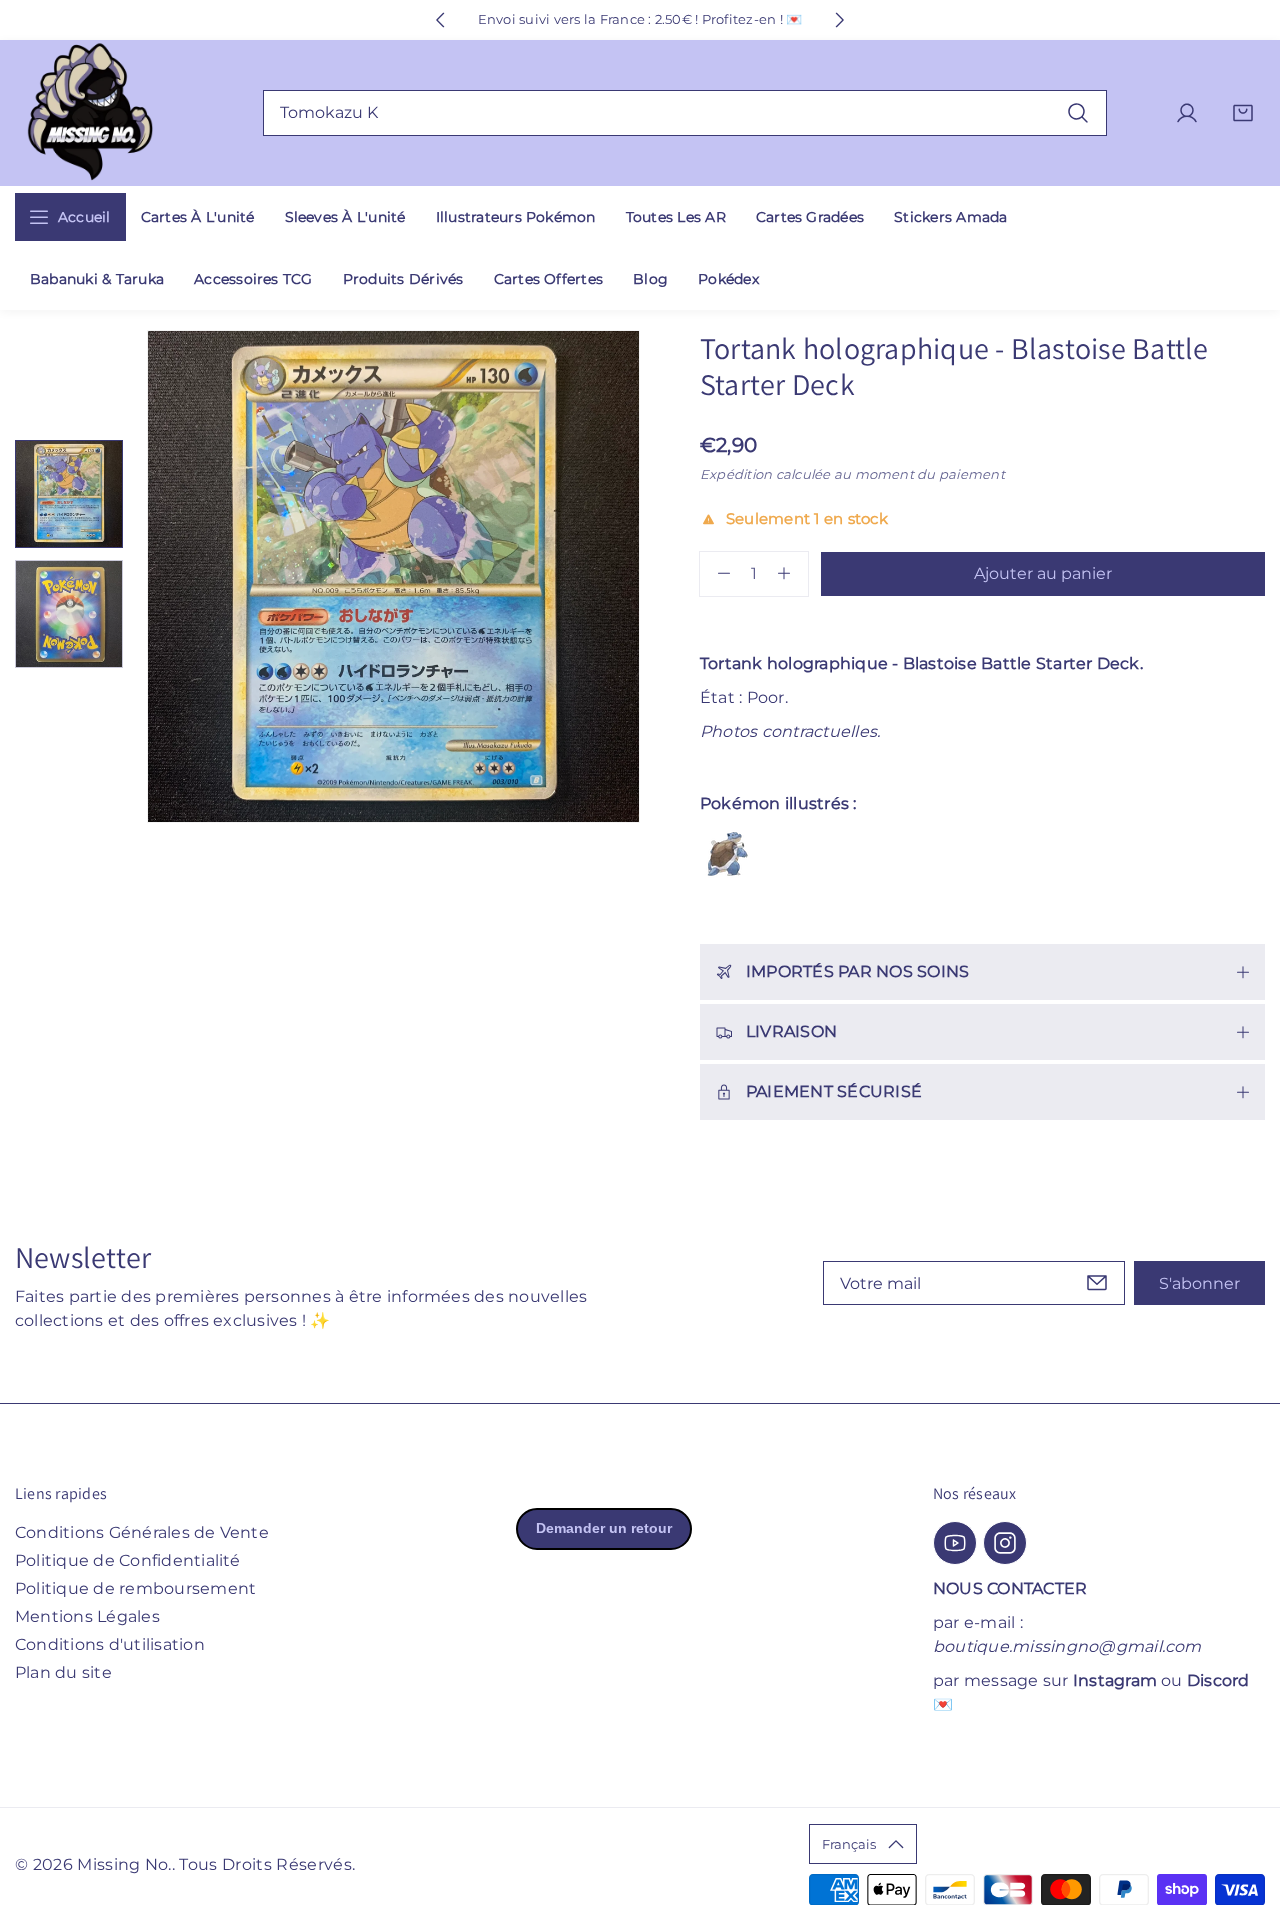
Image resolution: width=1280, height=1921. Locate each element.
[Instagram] (1005, 1543)
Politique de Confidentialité (128, 1560)
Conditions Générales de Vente (142, 1532)
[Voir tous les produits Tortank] (728, 854)
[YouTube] (955, 1543)
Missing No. (124, 1864)
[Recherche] (1078, 112)
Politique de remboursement (135, 1588)
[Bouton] (440, 20)
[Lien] (90, 113)
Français (849, 1844)
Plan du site (63, 1672)
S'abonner (1199, 1283)
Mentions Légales (87, 1616)
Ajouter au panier (1043, 573)
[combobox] (685, 113)
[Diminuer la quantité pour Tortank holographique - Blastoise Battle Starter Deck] (715, 574)
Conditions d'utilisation (110, 1644)
